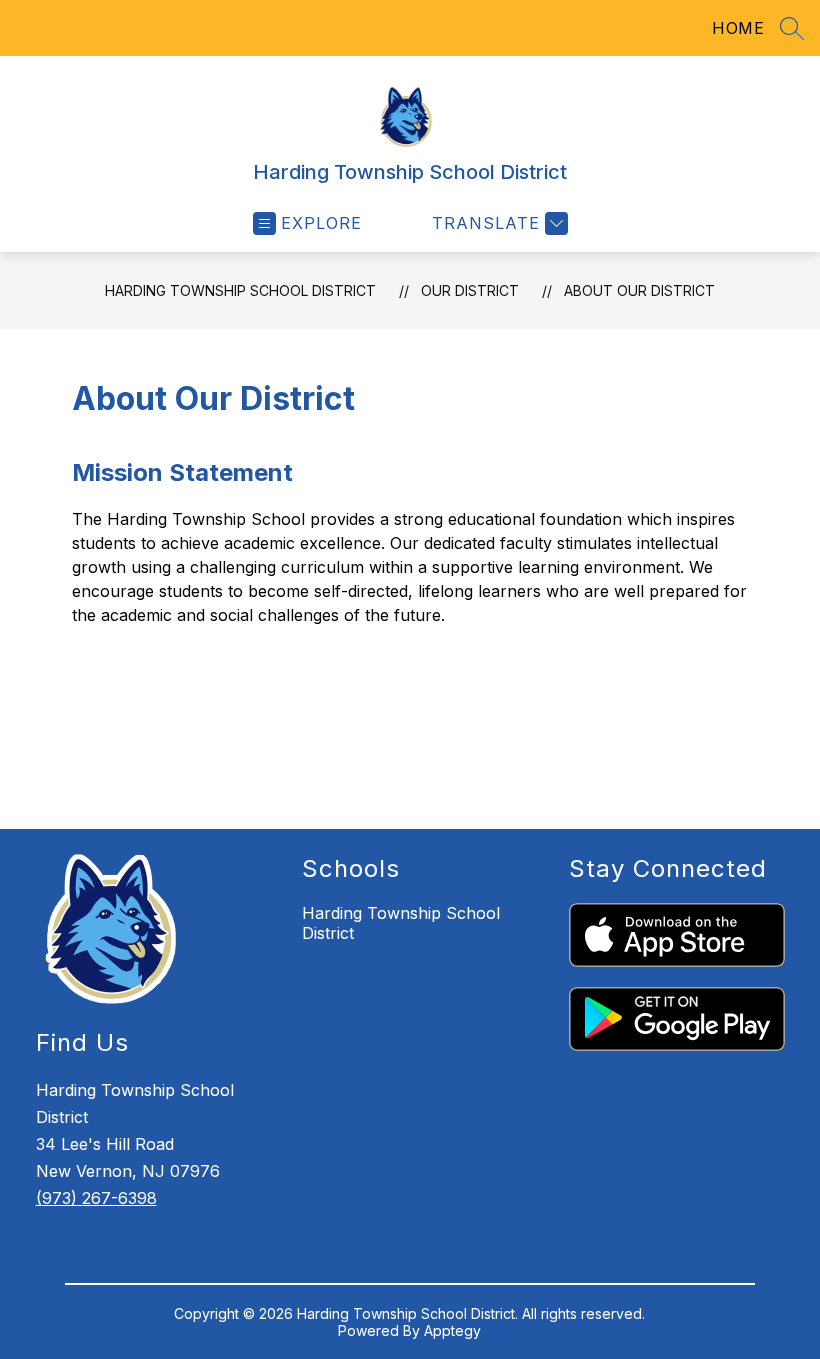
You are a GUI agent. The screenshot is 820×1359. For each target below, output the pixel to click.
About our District (639, 290)
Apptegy (452, 1330)
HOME (738, 28)
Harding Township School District (240, 290)
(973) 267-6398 (96, 1198)
